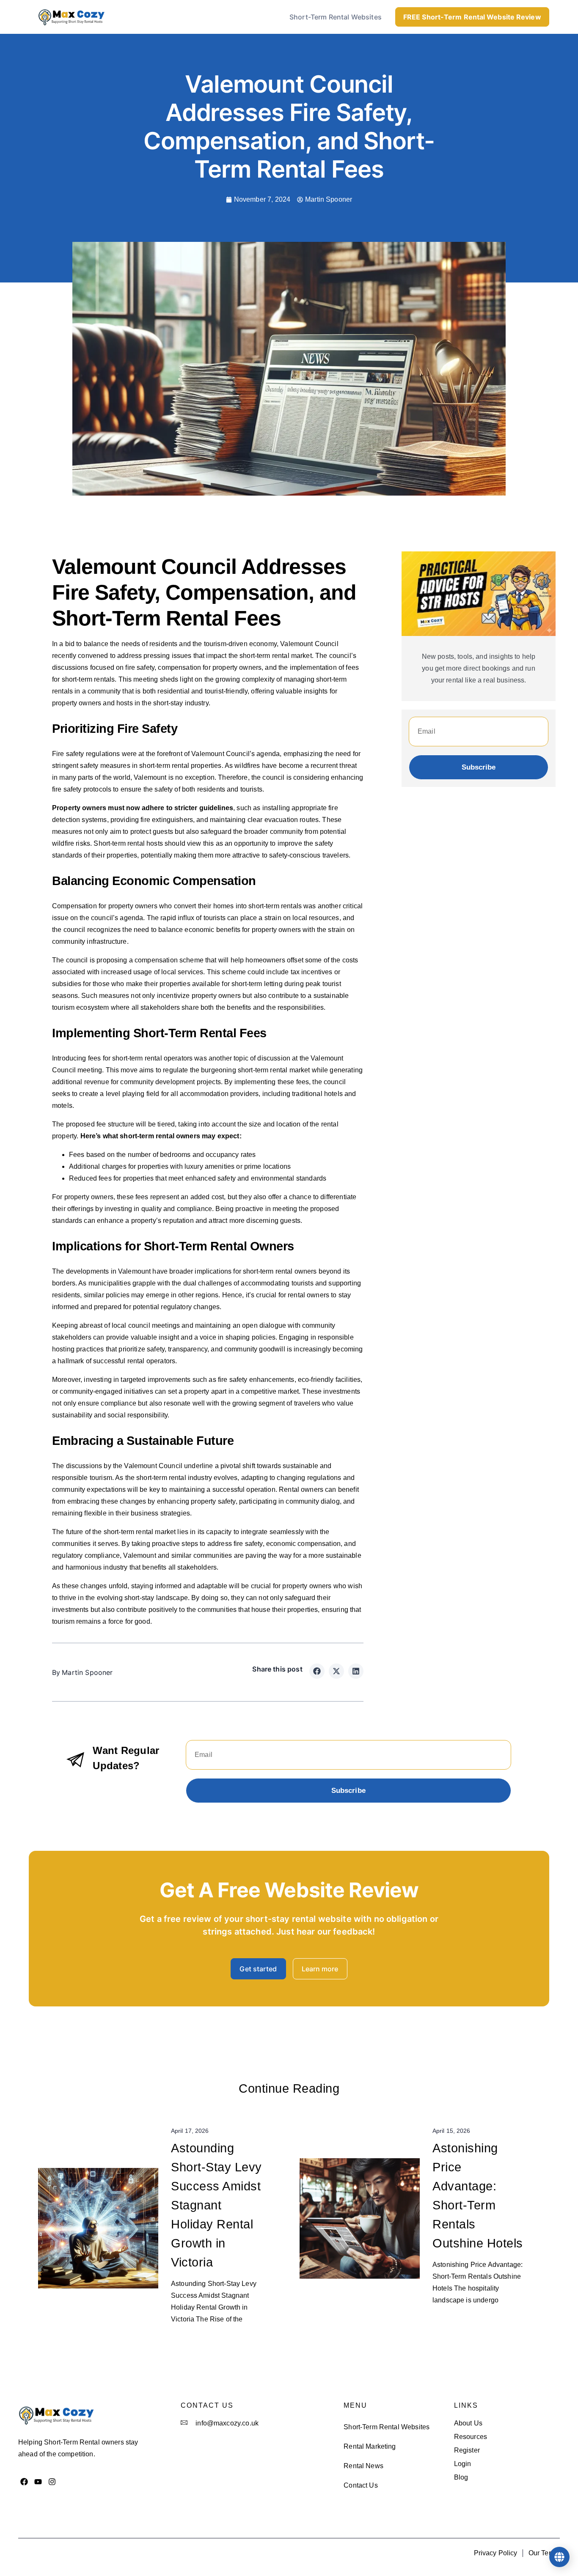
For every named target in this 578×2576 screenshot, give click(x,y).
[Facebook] (24, 2481)
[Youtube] (38, 2481)
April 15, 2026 (451, 2131)
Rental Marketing (370, 2446)
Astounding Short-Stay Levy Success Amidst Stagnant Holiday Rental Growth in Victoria (216, 2205)
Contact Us (361, 2485)
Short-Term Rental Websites (336, 17)
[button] (317, 1671)
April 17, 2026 (190, 2131)
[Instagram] (52, 2481)
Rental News (363, 2466)
